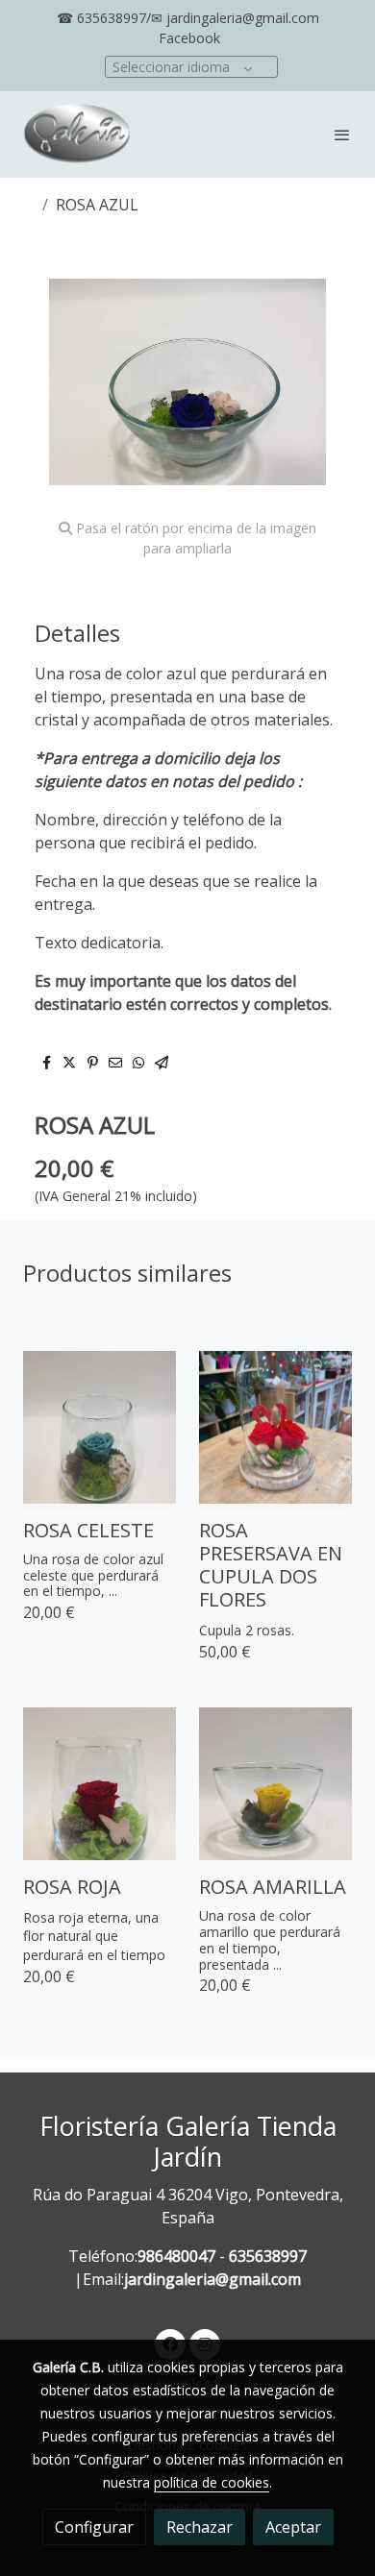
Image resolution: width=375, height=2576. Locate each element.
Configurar (94, 2527)
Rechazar (200, 2527)
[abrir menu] (342, 135)
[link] (77, 135)
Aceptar (293, 2527)
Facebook (189, 38)
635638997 (268, 2256)
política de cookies (212, 2482)
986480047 (176, 2256)
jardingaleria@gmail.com (212, 2279)
